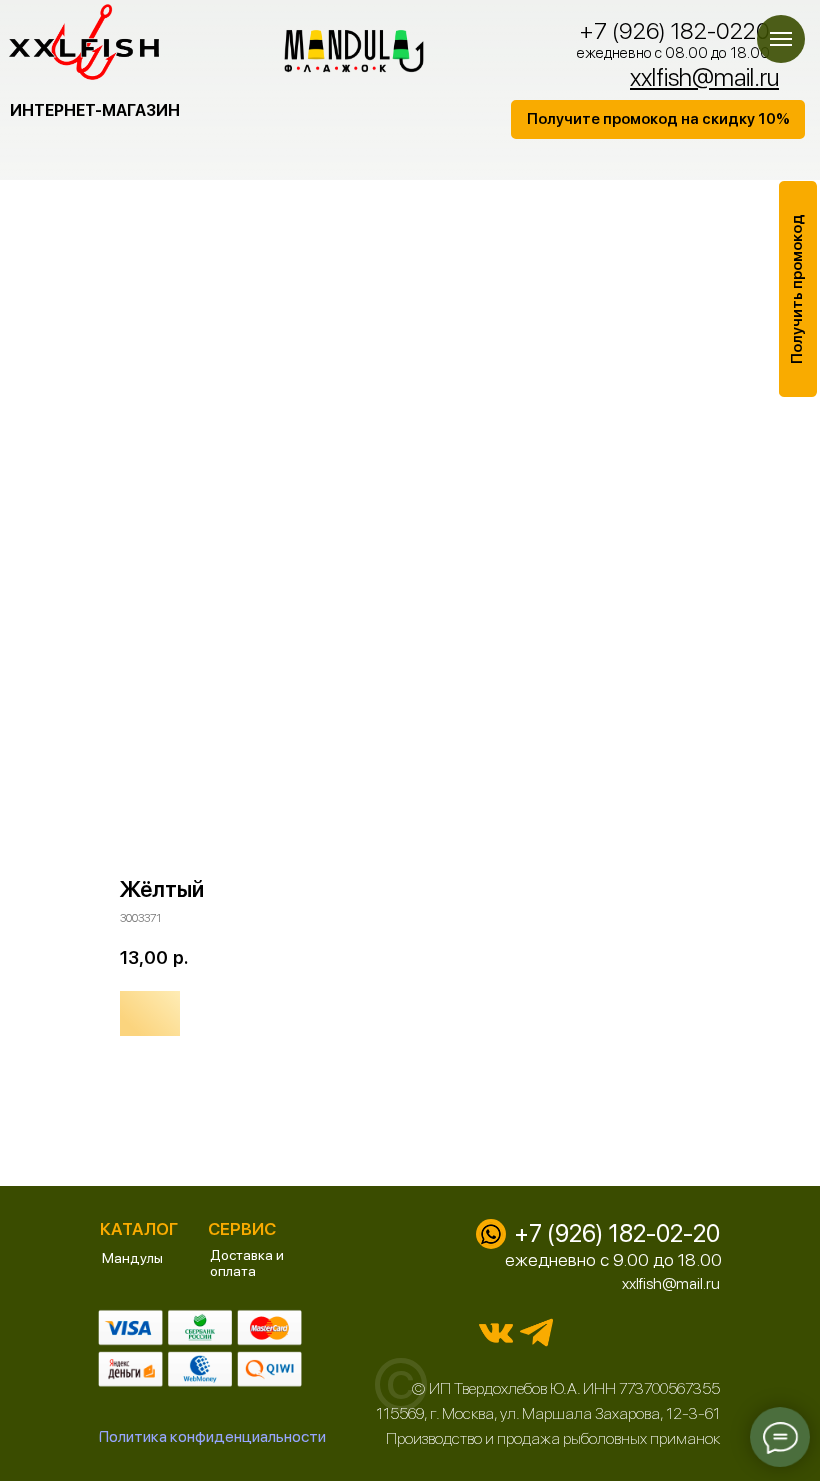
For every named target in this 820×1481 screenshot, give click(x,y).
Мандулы (132, 1258)
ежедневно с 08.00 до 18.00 (673, 53)
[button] (658, 119)
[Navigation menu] (781, 39)
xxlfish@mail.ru (671, 1283)
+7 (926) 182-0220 (674, 31)
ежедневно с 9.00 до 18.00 (613, 1259)
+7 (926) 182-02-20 (617, 1233)
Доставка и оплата (247, 1263)
